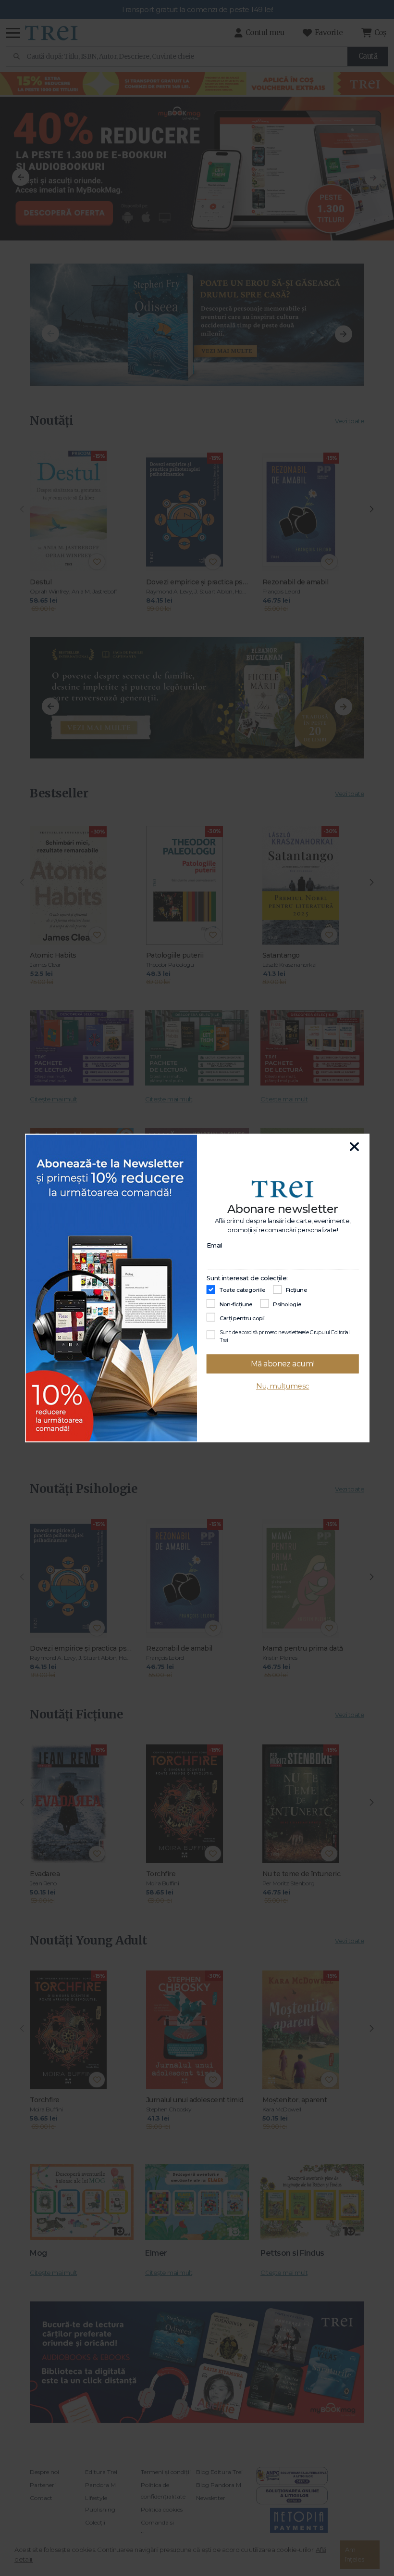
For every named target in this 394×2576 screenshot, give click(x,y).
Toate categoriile (243, 1290)
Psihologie (287, 1304)
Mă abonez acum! (283, 1364)
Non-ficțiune (236, 1304)
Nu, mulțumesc (283, 1386)
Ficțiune (297, 1290)
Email (215, 1245)
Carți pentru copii (242, 1318)
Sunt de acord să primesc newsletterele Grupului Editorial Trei (285, 1336)
